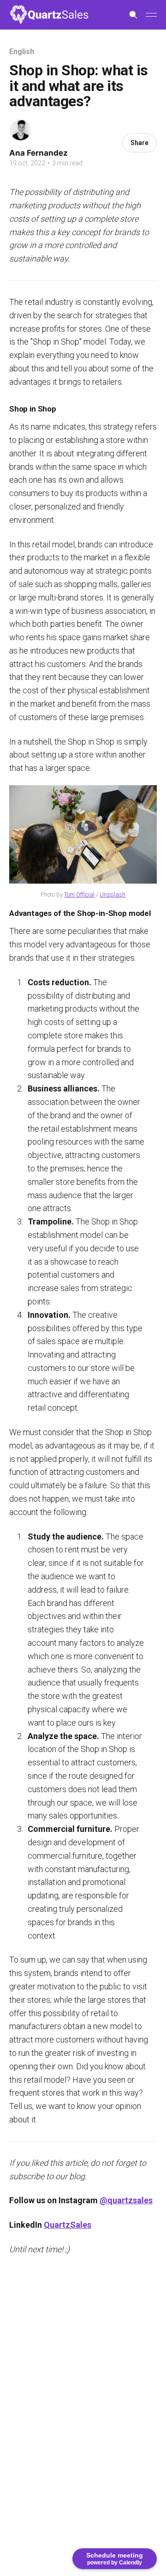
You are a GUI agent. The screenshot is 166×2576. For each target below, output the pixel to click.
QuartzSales (68, 2225)
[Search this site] (133, 15)
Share (139, 143)
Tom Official (79, 894)
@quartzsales (126, 2200)
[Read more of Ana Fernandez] (21, 130)
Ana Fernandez (39, 153)
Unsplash (113, 894)
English (21, 52)
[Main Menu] (151, 15)
